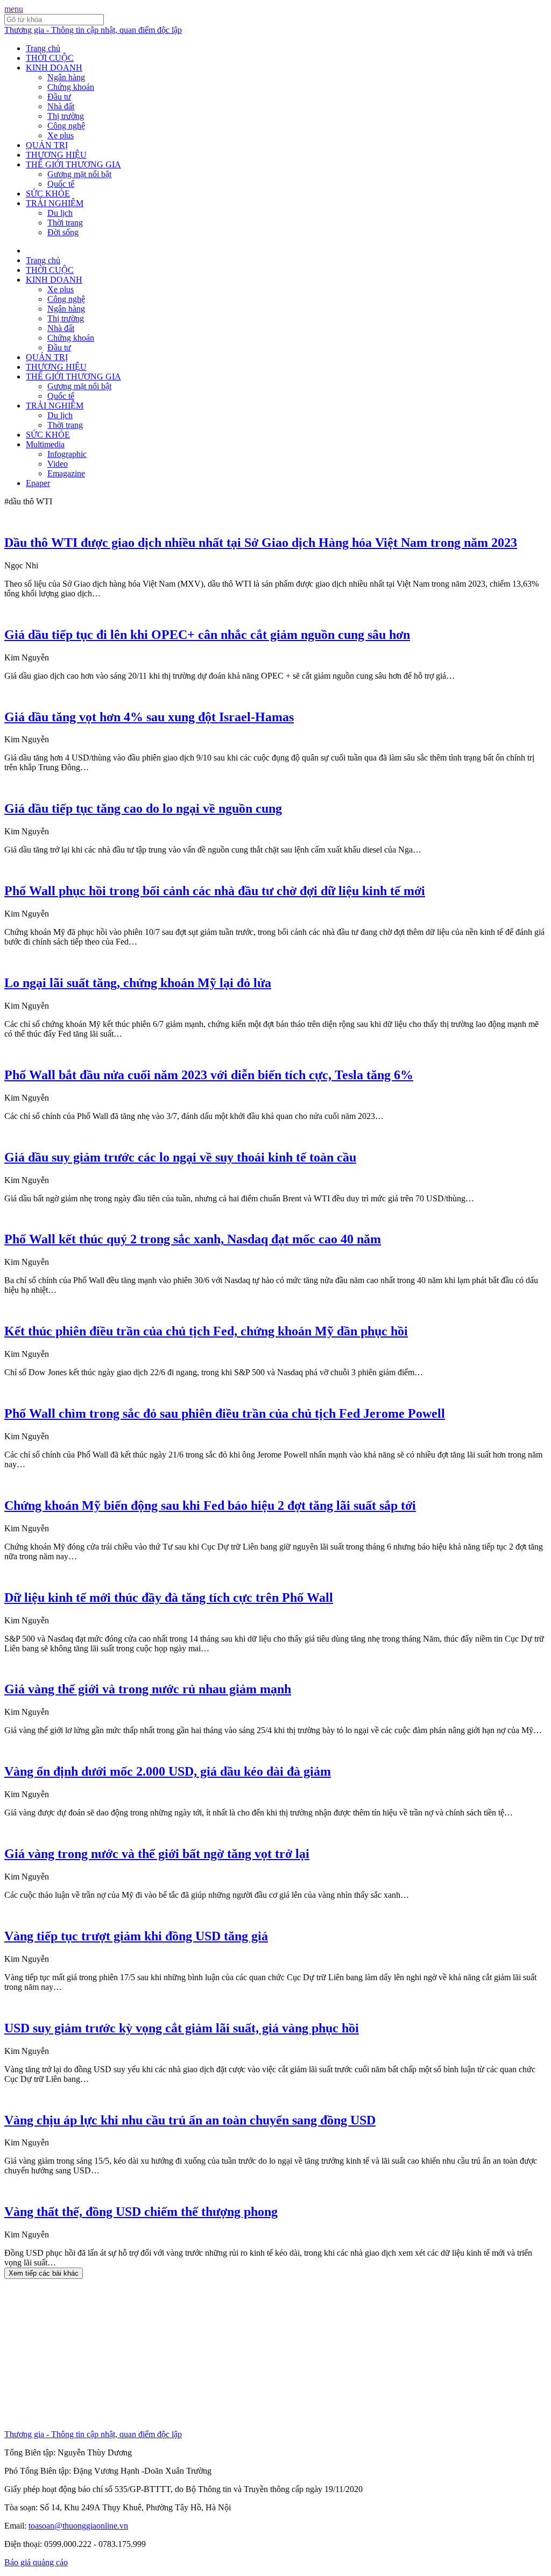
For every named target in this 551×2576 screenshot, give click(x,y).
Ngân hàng (66, 77)
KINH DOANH (54, 68)
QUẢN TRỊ (47, 145)
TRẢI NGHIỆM (55, 203)
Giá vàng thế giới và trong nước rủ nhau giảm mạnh (148, 1689)
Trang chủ (43, 48)
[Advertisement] (275, 2354)
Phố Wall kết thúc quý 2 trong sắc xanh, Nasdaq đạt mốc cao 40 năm (193, 1239)
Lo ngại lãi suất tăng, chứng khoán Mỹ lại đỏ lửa (138, 983)
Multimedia (45, 444)
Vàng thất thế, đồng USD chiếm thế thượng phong (141, 2212)
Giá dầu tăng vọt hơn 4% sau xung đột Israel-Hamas (149, 717)
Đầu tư (59, 97)
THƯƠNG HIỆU (56, 155)
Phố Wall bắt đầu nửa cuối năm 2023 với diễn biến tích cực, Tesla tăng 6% (209, 1075)
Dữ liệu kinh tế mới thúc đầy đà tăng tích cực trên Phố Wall (169, 1597)
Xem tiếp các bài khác (44, 2273)
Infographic (67, 454)
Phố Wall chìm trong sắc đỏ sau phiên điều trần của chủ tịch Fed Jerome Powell (225, 1413)
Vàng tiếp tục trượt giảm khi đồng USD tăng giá (136, 1936)
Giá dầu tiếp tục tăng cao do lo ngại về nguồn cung (143, 808)
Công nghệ (66, 126)
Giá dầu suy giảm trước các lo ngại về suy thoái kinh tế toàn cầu (180, 1157)
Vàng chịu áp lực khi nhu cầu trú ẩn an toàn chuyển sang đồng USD (190, 2120)
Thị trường (66, 116)
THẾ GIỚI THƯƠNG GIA (73, 164)
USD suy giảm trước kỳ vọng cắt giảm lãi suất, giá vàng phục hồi (182, 2028)
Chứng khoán (71, 87)
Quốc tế (61, 184)
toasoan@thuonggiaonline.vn (78, 2526)
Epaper (38, 483)
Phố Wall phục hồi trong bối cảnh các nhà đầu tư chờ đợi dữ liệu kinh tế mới (215, 891)
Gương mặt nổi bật (79, 174)
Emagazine (66, 473)
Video (58, 464)
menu (14, 9)
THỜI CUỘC (50, 58)
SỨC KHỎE (48, 193)
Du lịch (60, 213)
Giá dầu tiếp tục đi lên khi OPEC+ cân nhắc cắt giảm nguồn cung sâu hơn (207, 635)
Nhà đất (61, 106)
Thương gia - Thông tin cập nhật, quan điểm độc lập (93, 30)
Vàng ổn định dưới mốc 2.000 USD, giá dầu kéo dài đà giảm (168, 1771)
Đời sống (63, 232)
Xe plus (61, 135)
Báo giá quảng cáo (36, 2562)
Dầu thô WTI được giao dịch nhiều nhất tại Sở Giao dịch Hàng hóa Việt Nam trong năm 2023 (261, 543)
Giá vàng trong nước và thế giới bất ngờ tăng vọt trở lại (157, 1854)
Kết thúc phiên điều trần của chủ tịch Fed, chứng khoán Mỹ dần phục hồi (206, 1331)
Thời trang (65, 223)
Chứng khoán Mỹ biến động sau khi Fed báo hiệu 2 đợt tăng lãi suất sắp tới (210, 1505)
